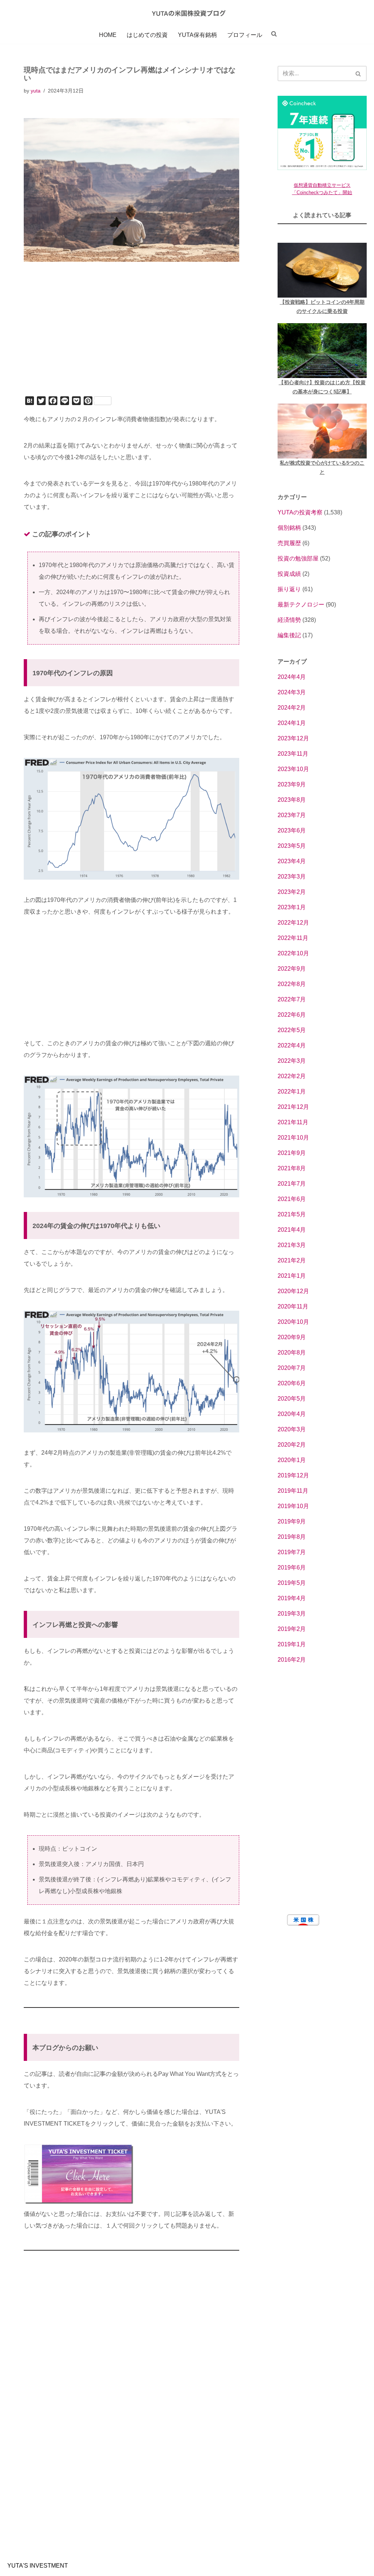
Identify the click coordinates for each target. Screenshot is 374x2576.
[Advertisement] (131, 339)
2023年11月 (293, 754)
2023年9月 (292, 784)
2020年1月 (292, 1460)
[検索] (358, 73)
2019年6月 (292, 1567)
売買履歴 (289, 543)
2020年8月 (292, 1353)
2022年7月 (292, 999)
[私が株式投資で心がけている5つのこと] (322, 431)
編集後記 (289, 635)
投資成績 (289, 574)
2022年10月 (293, 953)
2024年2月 (292, 708)
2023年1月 (292, 907)
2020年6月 (292, 1383)
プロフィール (245, 35)
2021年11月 (293, 1122)
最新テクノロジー (301, 605)
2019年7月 (292, 1552)
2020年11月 (293, 1306)
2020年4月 (292, 1414)
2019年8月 (292, 1537)
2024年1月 (292, 723)
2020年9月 (292, 1337)
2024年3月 (292, 692)
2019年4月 (292, 1598)
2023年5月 (292, 846)
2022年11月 (293, 938)
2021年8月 (292, 1168)
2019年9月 (292, 1521)
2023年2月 (292, 892)
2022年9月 (292, 969)
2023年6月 (292, 830)
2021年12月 (293, 1107)
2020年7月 (292, 1368)
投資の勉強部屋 (298, 558)
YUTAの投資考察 (300, 512)
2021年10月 (293, 1138)
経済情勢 (289, 620)
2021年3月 (292, 1245)
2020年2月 (292, 1445)
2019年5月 (292, 1583)
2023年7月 (292, 815)
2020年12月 (293, 1291)
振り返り (289, 589)
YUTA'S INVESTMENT (38, 2566)
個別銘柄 (289, 528)
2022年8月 (292, 984)
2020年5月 (292, 1399)
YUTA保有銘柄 (197, 35)
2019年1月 (292, 1644)
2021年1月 (292, 1276)
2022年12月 (293, 923)
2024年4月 (292, 677)
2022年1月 (292, 1091)
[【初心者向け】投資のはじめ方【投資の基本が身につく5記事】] (322, 351)
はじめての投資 (147, 35)
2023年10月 (293, 769)
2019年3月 (292, 1614)
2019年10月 (293, 1506)
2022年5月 (292, 1030)
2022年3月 (292, 1061)
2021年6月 (292, 1199)
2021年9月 (292, 1153)
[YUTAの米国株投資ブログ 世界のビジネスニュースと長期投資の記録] (187, 13)
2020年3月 (292, 1429)
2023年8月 (292, 800)
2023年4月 (292, 861)
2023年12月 (293, 738)
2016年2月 (292, 1660)
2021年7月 (292, 1184)
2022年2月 (292, 1076)
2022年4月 (292, 1045)
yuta (36, 91)
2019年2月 (292, 1629)
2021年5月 (292, 1214)
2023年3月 (292, 877)
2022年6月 (292, 1015)
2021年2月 (292, 1260)
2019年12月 (293, 1475)
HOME (108, 35)
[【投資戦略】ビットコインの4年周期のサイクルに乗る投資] (322, 270)
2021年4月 (292, 1230)
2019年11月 (293, 1491)
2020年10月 (293, 1322)
